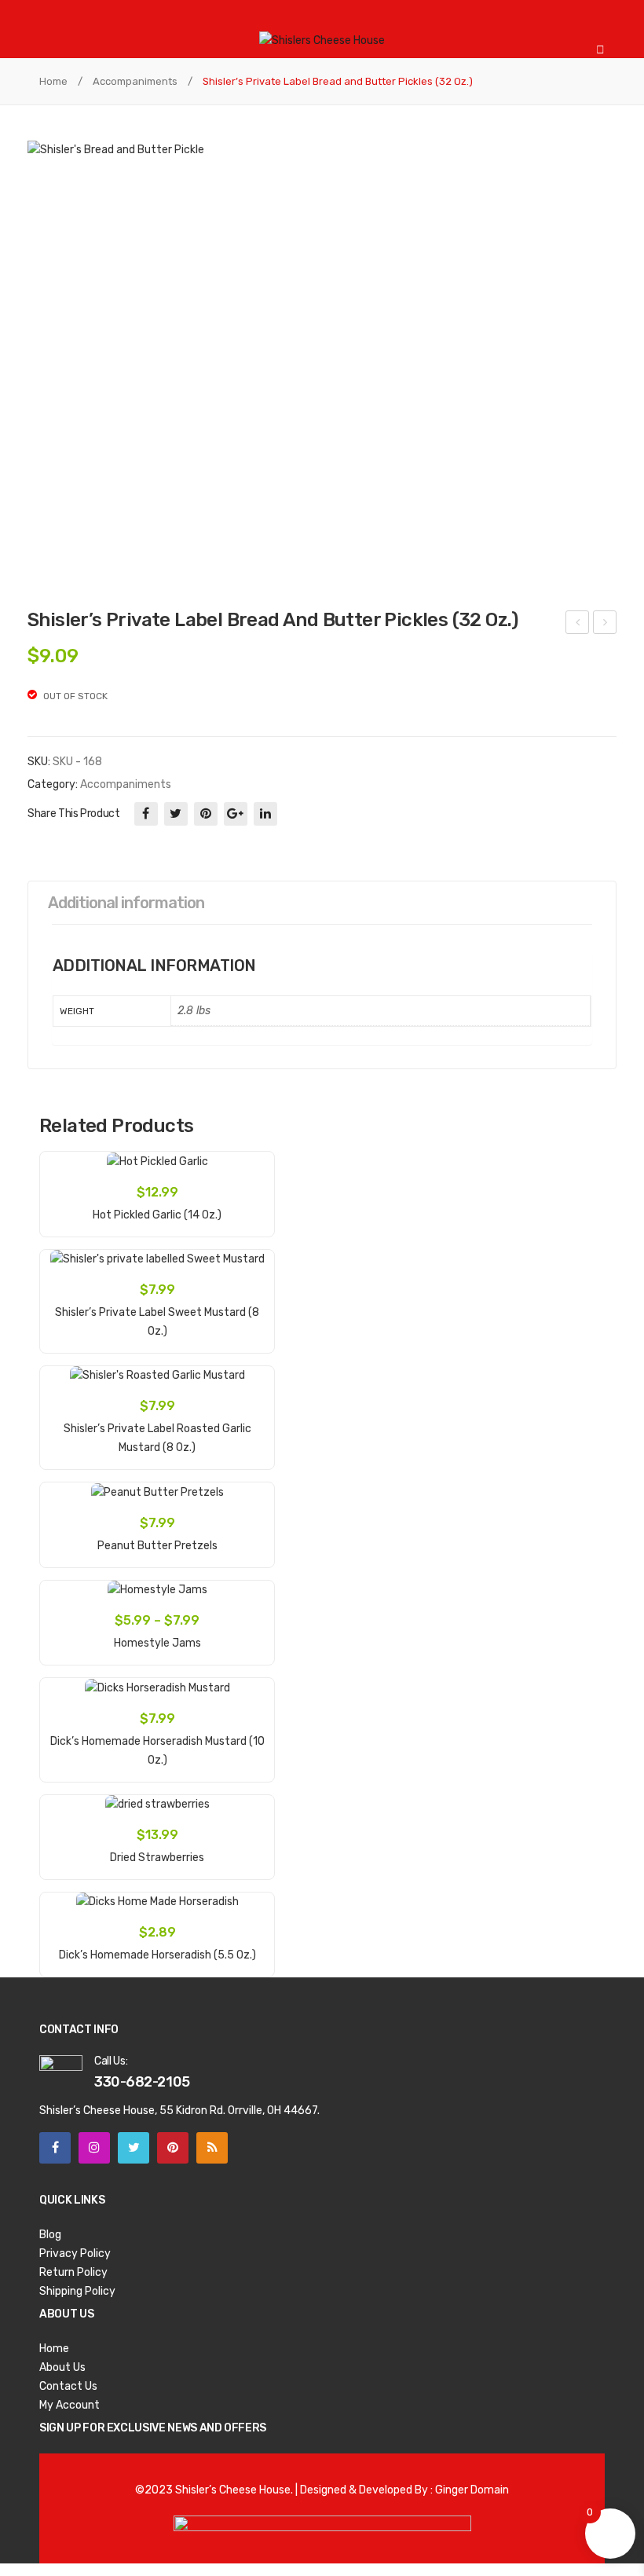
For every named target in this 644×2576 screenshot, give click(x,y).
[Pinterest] (206, 814)
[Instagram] (94, 2148)
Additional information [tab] (126, 903)
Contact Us (68, 2386)
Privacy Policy (75, 2254)
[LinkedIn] (265, 814)
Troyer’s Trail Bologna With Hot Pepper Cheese (578, 625)
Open (51, 20)
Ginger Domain (472, 2490)
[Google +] (236, 814)
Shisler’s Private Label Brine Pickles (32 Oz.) (605, 625)
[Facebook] (146, 814)
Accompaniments (135, 81)
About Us (62, 2367)
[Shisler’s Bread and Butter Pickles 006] (322, 362)
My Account (70, 2405)
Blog (50, 2235)
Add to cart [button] (157, 1206)
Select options (157, 1634)
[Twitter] (176, 814)
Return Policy (73, 2272)
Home (53, 81)
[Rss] (212, 2148)
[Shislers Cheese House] (322, 40)
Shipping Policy (77, 2291)
